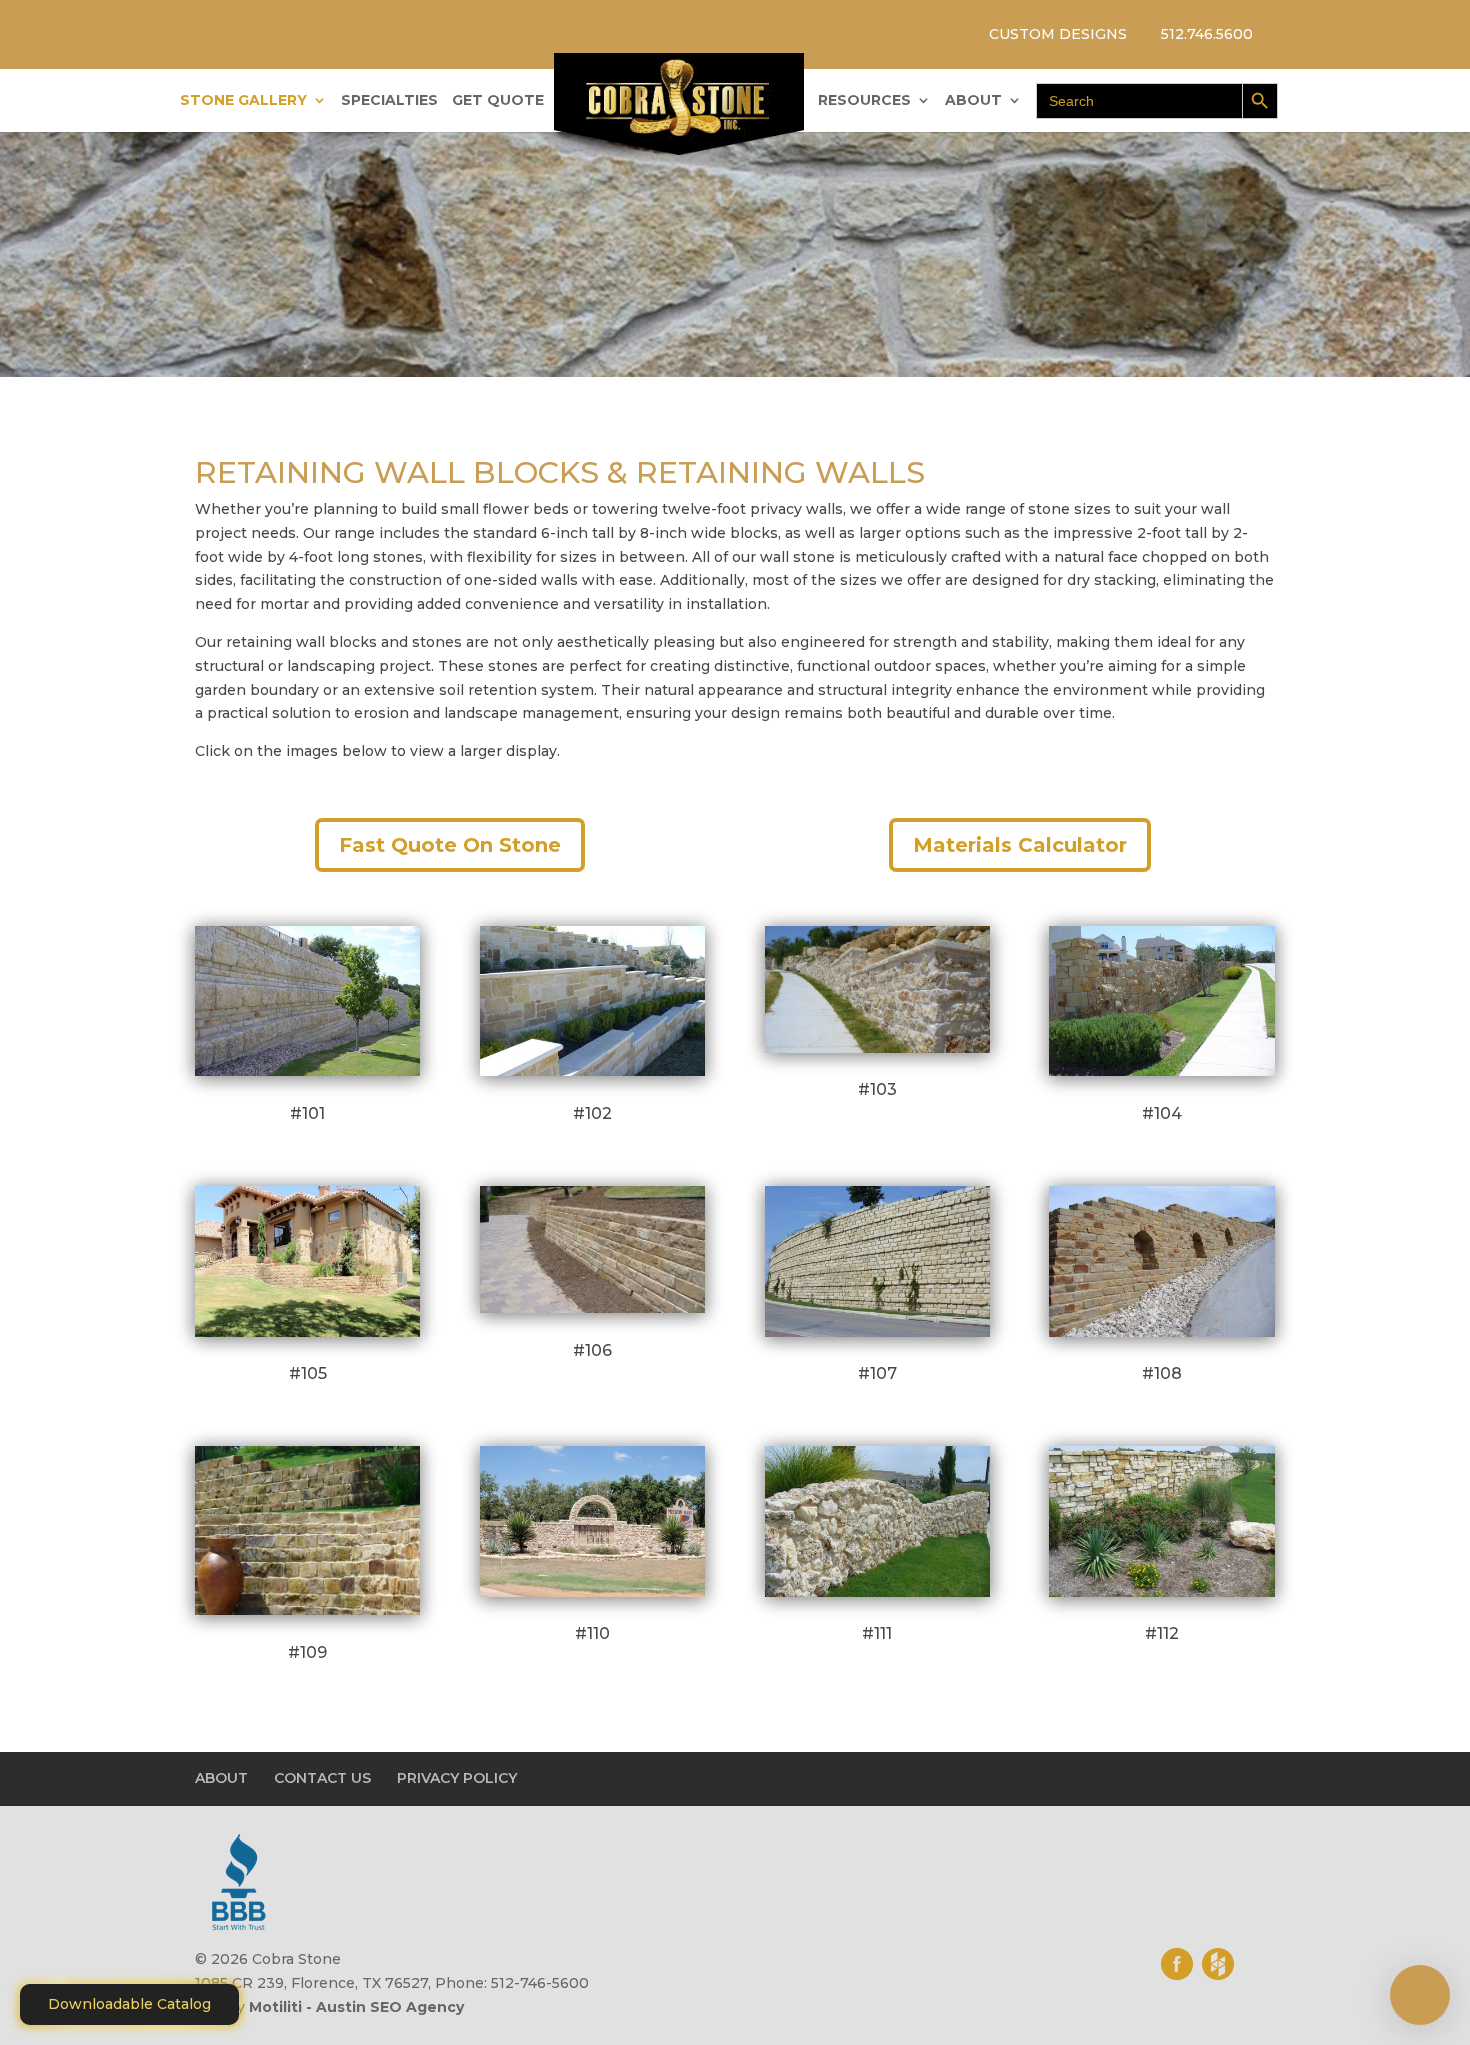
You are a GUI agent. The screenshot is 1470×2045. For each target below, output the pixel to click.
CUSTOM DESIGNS (1058, 34)
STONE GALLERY (243, 101)
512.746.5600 (1207, 34)
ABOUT (973, 101)
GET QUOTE (498, 101)
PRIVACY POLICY (457, 1778)
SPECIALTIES (389, 101)
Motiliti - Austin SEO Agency (356, 2007)
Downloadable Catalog (129, 2004)
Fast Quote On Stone (450, 845)
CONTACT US (322, 1778)
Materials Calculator (1020, 845)
